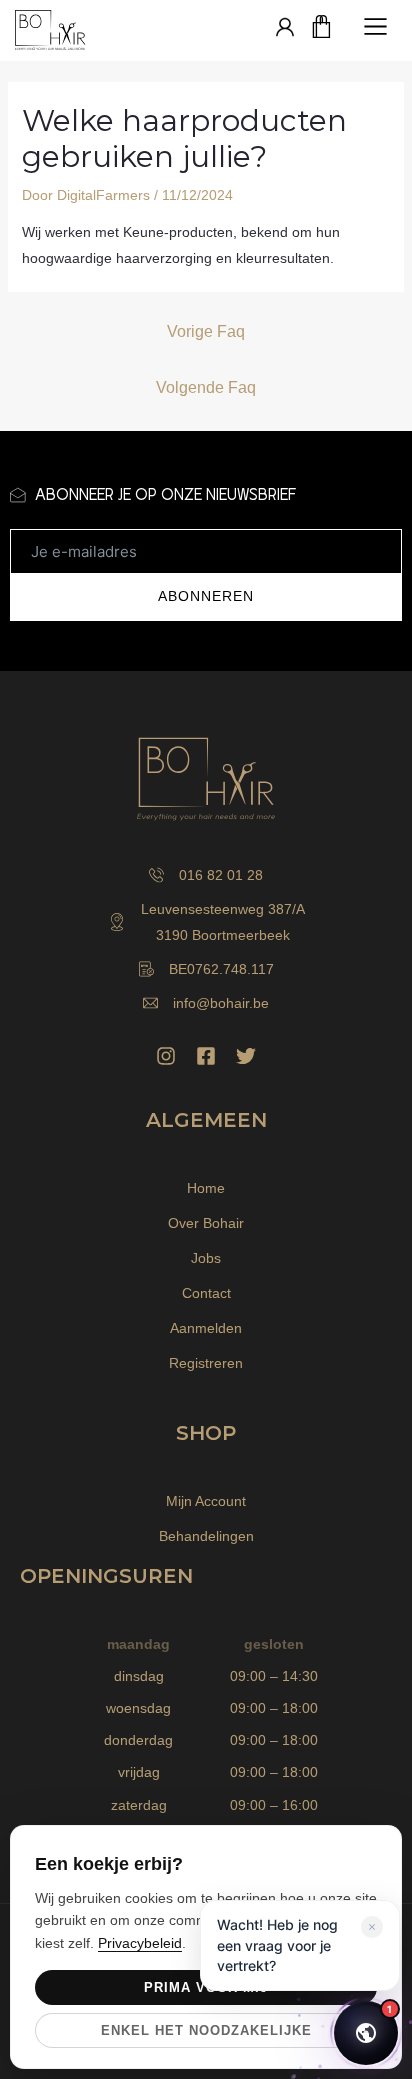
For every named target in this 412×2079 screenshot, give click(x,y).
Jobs (206, 1258)
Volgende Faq (206, 387)
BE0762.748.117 (221, 969)
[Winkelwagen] (322, 28)
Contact (206, 1293)
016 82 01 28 (221, 875)
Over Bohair (206, 1223)
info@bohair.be (221, 1003)
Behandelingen (206, 1536)
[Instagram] (166, 1056)
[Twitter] (246, 1056)
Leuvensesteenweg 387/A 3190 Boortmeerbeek (223, 922)
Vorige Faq (206, 331)
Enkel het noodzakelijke (206, 2030)
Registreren (206, 1363)
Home (206, 1188)
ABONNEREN (206, 596)
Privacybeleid (140, 1943)
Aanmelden (206, 1328)
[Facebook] (206, 1056)
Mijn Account (206, 1501)
